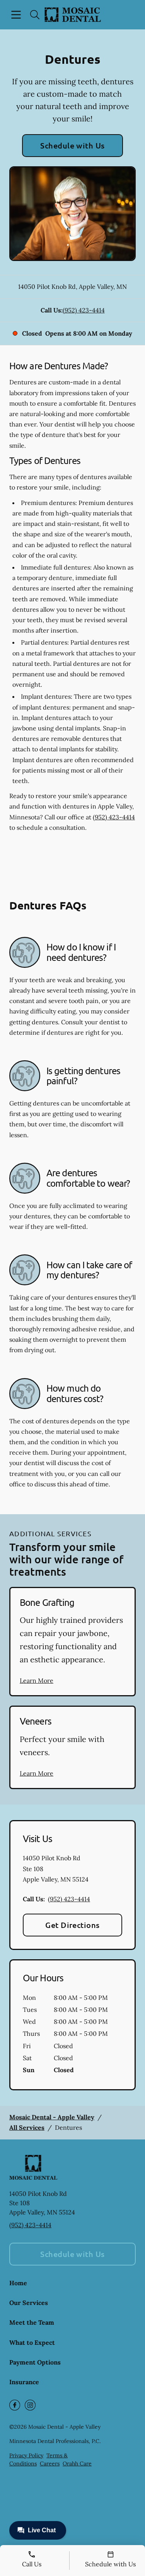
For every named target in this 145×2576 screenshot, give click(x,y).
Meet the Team (32, 2322)
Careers (50, 2463)
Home (18, 2283)
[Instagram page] (30, 2405)
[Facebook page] (15, 2405)
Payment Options (35, 2362)
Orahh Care (77, 2463)
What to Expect (32, 2342)
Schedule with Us (72, 145)
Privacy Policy (26, 2455)
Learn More (37, 1680)
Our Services (29, 2303)
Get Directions (72, 1925)
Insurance (24, 2382)
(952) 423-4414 (84, 310)
